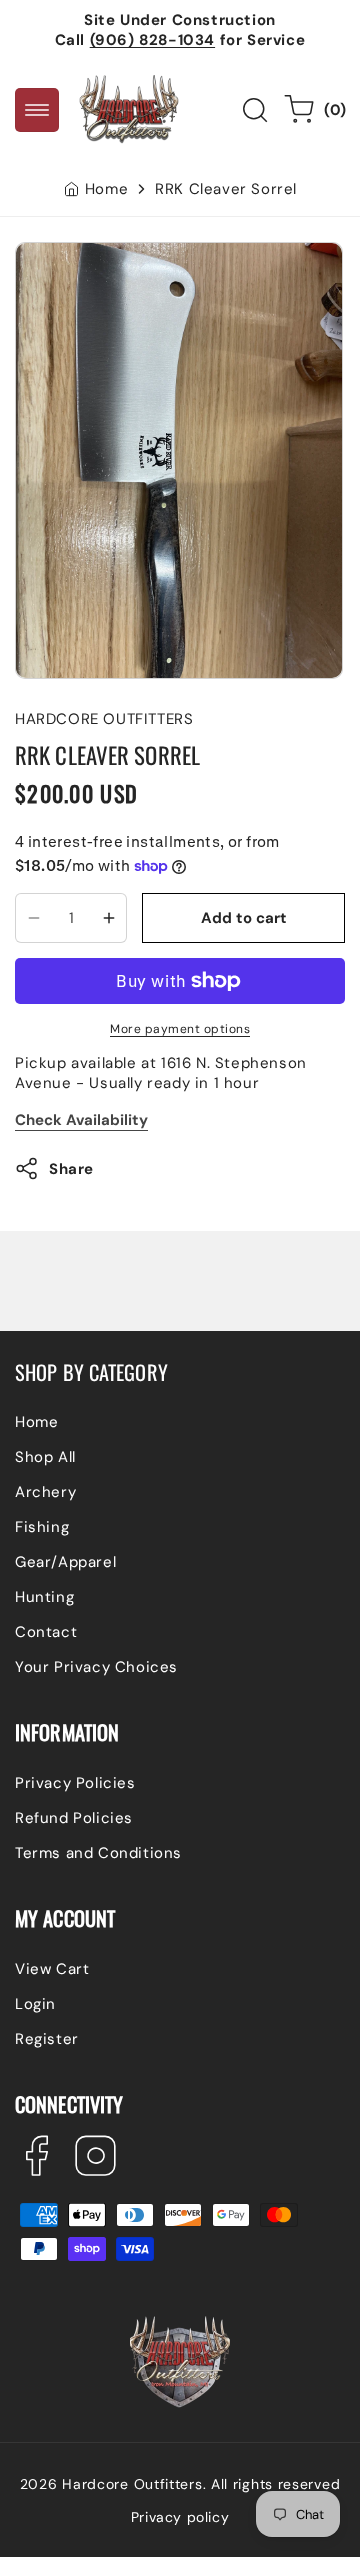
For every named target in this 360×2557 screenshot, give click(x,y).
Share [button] (71, 1169)
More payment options (180, 1029)
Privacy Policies (75, 1783)
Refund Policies (74, 1818)
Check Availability (81, 1120)
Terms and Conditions (98, 1853)
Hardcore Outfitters (132, 2484)
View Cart (52, 1969)
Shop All (45, 1457)
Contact (46, 1632)
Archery (45, 1492)
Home (106, 189)
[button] (37, 110)
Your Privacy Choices (96, 1667)
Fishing (42, 1527)
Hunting (44, 1597)
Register (47, 2039)
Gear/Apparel (65, 1562)
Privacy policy (180, 2517)
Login (35, 2004)
